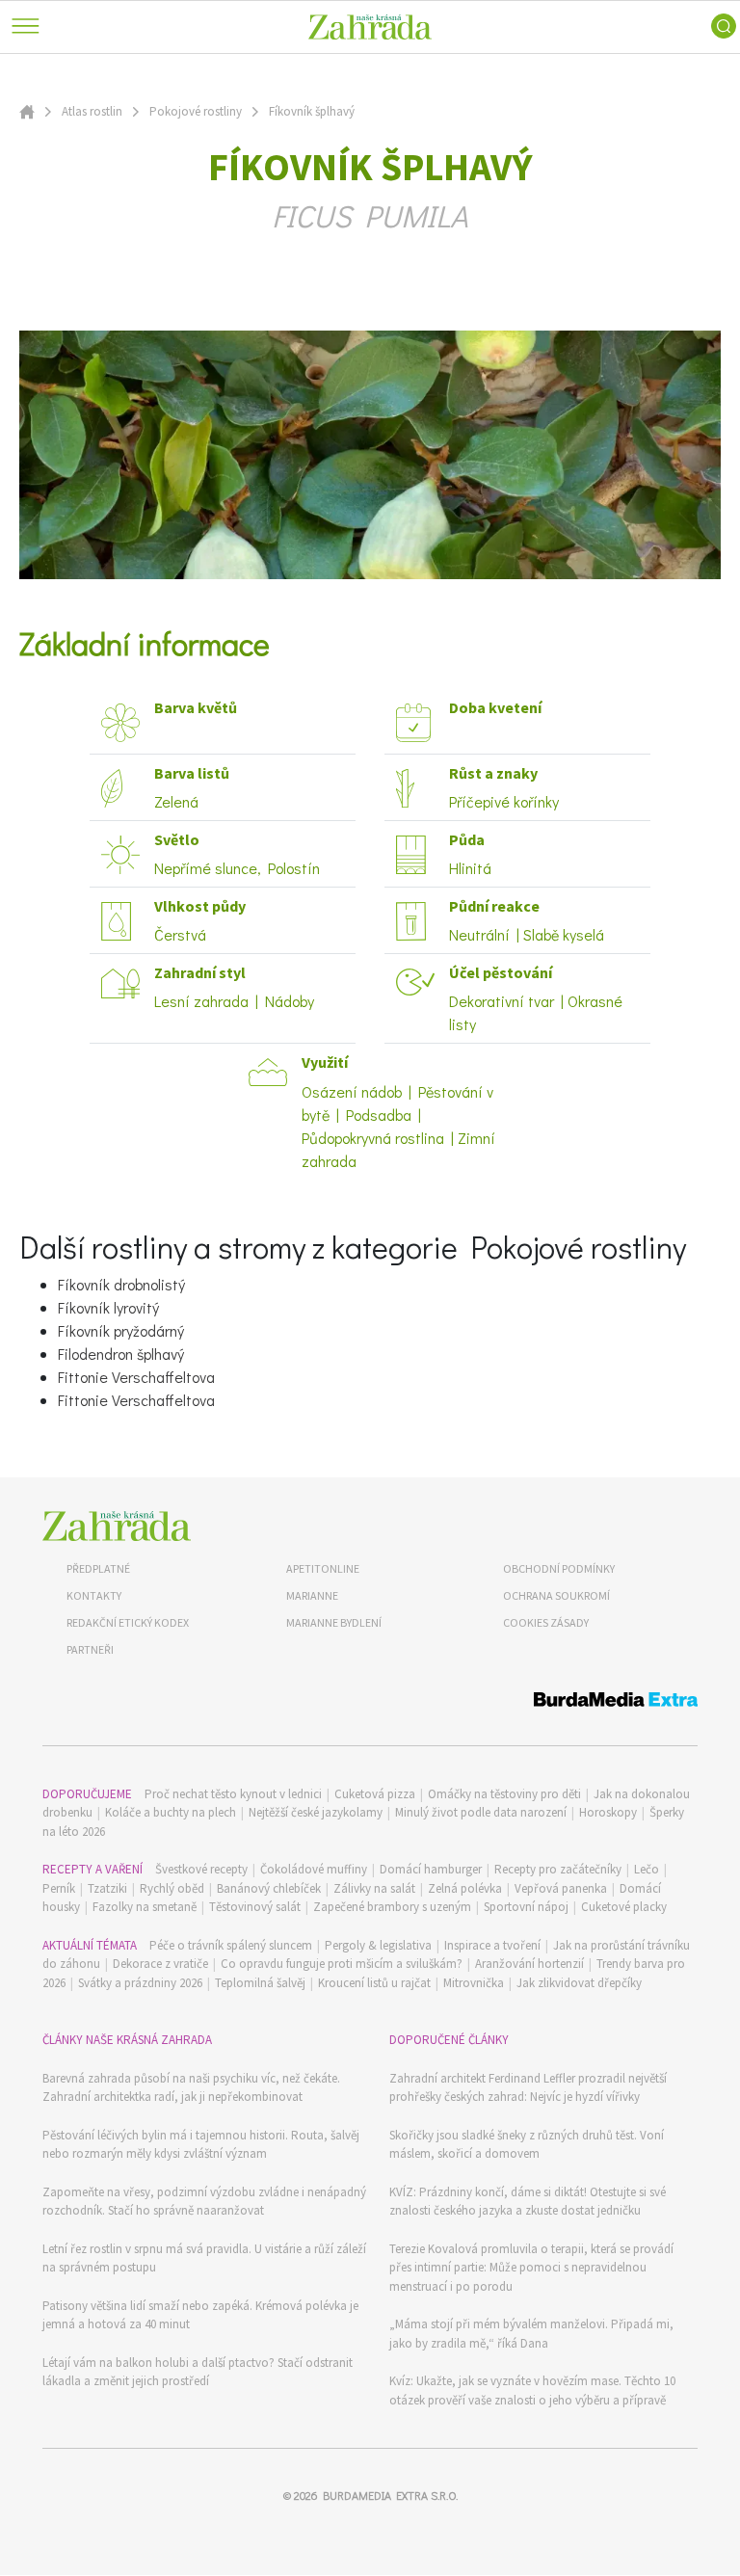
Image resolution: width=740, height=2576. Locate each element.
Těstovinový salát (255, 1907)
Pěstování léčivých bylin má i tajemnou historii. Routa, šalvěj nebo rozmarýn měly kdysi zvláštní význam (201, 2145)
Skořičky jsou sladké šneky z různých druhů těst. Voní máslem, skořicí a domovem (527, 2145)
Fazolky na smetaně (145, 1907)
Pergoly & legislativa (378, 1945)
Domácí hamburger (431, 1869)
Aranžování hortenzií (529, 1964)
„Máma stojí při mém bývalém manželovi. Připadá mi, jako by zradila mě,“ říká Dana (531, 2334)
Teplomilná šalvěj (260, 1983)
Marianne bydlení (334, 1622)
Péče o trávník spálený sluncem (231, 1945)
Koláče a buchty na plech (171, 1812)
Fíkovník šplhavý (312, 111)
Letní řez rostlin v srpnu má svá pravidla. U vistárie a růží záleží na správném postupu (204, 2258)
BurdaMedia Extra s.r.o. (390, 2495)
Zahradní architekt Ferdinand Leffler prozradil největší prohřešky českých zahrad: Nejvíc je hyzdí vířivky (528, 2088)
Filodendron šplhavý (121, 1354)
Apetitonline (323, 1568)
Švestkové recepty (201, 1869)
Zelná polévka (465, 1888)
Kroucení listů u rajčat (374, 1983)
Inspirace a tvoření (492, 1945)
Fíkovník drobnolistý (121, 1284)
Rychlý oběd (172, 1888)
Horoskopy (608, 1812)
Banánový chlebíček (269, 1888)
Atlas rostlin (92, 111)
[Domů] (117, 1526)
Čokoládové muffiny (314, 1869)
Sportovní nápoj (526, 1907)
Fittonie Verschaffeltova (136, 1377)
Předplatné (98, 1568)
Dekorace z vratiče (160, 1964)
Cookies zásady (546, 1622)
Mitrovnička (474, 1983)
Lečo (647, 1869)
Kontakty (94, 1595)
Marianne (312, 1595)
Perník (59, 1888)
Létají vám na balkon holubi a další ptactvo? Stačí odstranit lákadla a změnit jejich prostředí (198, 2372)
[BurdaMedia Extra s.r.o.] (370, 1702)
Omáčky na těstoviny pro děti (504, 1794)
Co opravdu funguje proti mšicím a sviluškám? (342, 1964)
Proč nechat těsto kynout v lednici (233, 1794)
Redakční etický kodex (128, 1622)
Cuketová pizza (375, 1794)
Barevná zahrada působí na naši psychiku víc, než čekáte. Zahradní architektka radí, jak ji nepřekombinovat (191, 2088)
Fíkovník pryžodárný (121, 1330)
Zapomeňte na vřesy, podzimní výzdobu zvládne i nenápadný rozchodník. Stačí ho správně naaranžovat (204, 2202)
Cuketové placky (624, 1907)
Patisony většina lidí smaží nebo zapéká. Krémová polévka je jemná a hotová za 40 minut (200, 2315)
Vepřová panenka (561, 1888)
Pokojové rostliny (196, 111)
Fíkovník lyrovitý (108, 1307)
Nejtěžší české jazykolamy (316, 1812)
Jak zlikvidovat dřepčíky (579, 1983)
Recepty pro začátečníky (558, 1869)
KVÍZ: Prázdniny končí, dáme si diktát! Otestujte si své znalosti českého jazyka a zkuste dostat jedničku (528, 2202)
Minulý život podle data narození (481, 1812)
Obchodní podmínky (559, 1568)
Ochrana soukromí (556, 1595)
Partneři (90, 1649)
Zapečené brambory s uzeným (392, 1907)
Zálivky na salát (374, 1888)
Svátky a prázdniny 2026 (140, 1983)
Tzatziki (107, 1888)
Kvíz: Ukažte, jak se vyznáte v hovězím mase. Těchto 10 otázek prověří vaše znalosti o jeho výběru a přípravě (532, 2390)
